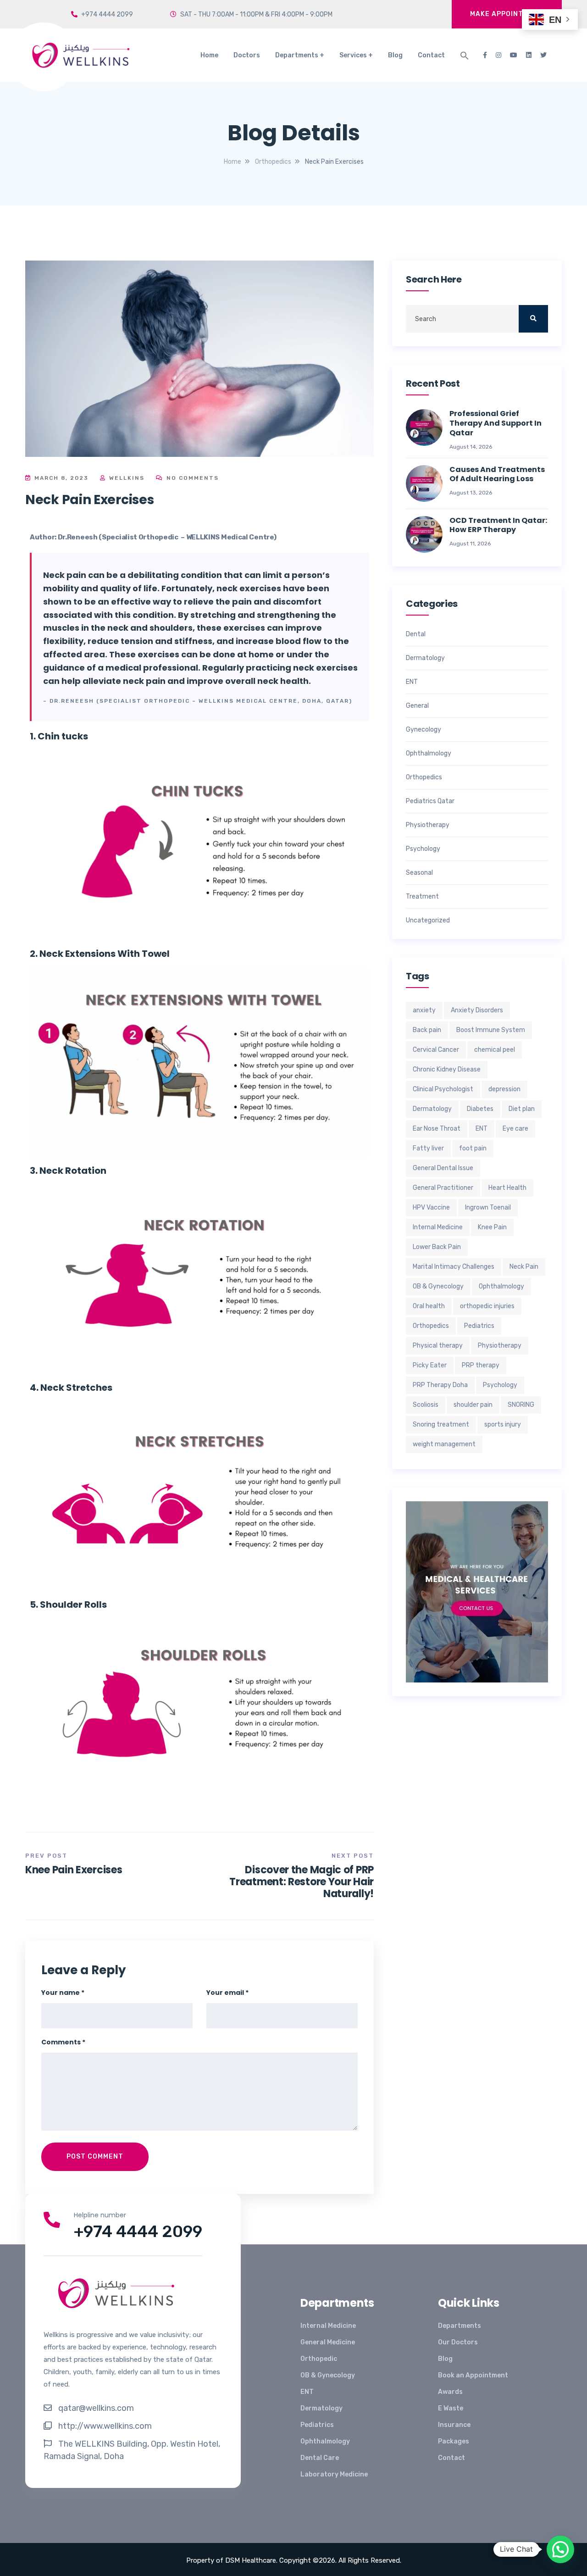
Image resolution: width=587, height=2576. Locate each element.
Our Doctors (458, 2342)
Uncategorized (428, 921)
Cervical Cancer (436, 1050)
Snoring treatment (441, 1424)
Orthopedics (424, 777)
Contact (431, 55)
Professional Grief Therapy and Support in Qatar (496, 423)
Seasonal (419, 873)
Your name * (63, 1993)
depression (504, 1089)
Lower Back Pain (437, 1247)
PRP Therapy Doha (440, 1385)
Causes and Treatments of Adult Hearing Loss (497, 475)
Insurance (454, 2425)
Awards (450, 2392)
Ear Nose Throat (437, 1129)
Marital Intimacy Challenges (454, 1267)
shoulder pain (473, 1405)
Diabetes (480, 1109)
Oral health (429, 1306)
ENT (412, 682)
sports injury (503, 1424)
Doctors (247, 55)
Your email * (227, 1993)
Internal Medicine (438, 1227)
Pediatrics (479, 1326)
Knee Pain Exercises (74, 1870)
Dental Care (320, 2458)
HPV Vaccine (431, 1207)
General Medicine (328, 2342)
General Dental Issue (443, 1168)
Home (209, 55)
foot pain (473, 1148)
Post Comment (95, 2157)
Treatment (422, 897)
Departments (297, 55)
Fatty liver (428, 1148)
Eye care (515, 1129)
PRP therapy (481, 1365)
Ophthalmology (429, 754)
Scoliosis (426, 1405)
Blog (395, 55)
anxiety (424, 1010)
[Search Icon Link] (465, 56)
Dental (416, 634)
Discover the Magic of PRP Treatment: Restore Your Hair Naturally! (302, 1882)
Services (353, 55)
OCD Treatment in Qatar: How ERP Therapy (498, 526)
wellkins (126, 478)
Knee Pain (492, 1227)
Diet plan (522, 1109)
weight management (444, 1444)
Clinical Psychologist (443, 1089)
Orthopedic (319, 2359)
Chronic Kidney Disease (447, 1069)
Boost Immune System (491, 1030)
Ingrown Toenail (488, 1207)
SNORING (521, 1405)
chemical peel (495, 1050)
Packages (454, 2441)
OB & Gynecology (438, 1286)
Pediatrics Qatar (430, 801)
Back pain (427, 1030)
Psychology (423, 849)
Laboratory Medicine (334, 2474)
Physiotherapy (428, 825)
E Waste (451, 2408)
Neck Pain (524, 1267)
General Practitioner (443, 1188)
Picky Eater (430, 1365)
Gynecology (424, 730)
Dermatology (425, 658)
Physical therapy (438, 1346)
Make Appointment (507, 14)
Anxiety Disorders (477, 1010)
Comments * (63, 2042)
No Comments (191, 478)
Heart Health (507, 1188)
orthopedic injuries (487, 1306)
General (417, 706)
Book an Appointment (473, 2375)
